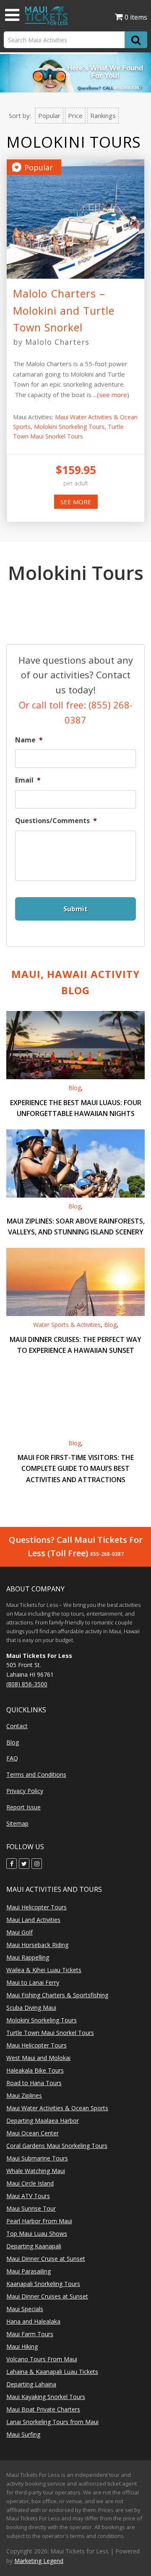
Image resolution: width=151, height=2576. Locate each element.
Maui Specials (25, 2309)
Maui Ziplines (24, 2095)
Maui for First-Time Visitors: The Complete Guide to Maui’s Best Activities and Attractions (76, 1468)
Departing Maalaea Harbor (43, 2121)
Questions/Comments (56, 821)
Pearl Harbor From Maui (39, 2221)
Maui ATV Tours (28, 2196)
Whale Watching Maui (36, 2171)
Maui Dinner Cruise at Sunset (46, 2259)
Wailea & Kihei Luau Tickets (44, 1970)
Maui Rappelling (28, 1957)
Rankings (103, 115)
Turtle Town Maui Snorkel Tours (50, 2033)
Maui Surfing (23, 2434)
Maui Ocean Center (33, 2133)
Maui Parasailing (29, 2271)
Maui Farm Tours (30, 2334)
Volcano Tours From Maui (42, 2359)
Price (75, 115)
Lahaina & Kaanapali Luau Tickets (52, 2372)
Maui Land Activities (33, 1920)
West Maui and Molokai (38, 2058)
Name (29, 740)
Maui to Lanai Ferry (33, 1982)
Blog (75, 1088)
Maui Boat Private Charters (43, 2409)
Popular (49, 115)
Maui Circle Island (30, 2183)
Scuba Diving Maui (31, 2008)
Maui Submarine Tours (37, 2158)
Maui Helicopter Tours (36, 1907)
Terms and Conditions (36, 1774)
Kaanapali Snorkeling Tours (43, 2284)
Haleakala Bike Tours (35, 2070)
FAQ (12, 1758)
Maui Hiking (22, 2346)
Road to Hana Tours (34, 2083)
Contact (17, 1726)
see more (113, 395)
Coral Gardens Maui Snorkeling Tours (57, 2146)
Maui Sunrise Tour (31, 2208)
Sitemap (17, 1823)
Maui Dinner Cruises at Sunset (47, 2296)
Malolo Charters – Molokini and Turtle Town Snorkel (64, 310)
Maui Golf (20, 1932)
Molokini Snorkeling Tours (69, 427)
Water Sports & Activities (67, 1325)
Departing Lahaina (31, 2384)
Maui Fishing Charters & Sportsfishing (57, 1995)
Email (28, 780)
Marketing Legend (39, 2561)
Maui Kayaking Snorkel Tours (46, 2397)
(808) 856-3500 (27, 1684)
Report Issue (23, 1807)
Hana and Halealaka (33, 2321)
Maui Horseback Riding (37, 1945)
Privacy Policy (25, 1791)
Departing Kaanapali (34, 2246)
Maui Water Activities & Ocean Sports (57, 2108)
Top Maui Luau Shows (37, 2233)
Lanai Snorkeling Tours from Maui (52, 2422)
